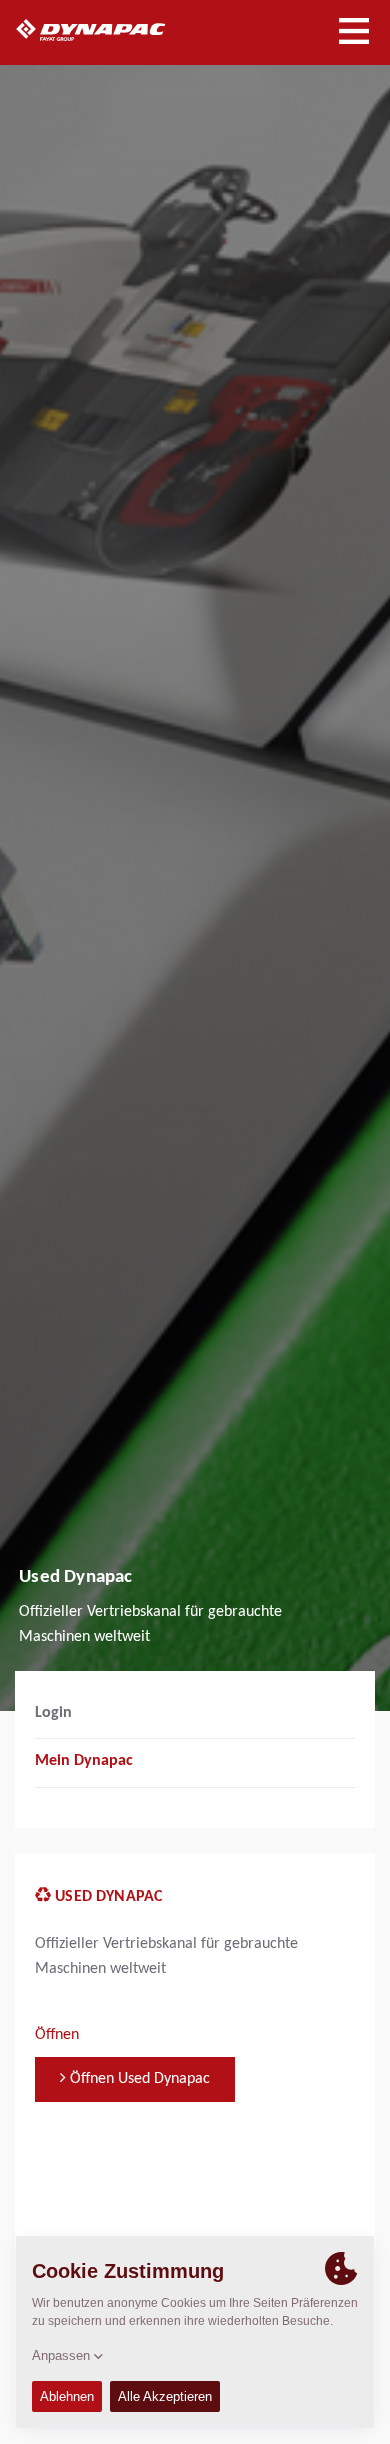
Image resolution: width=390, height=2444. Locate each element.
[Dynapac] (113, 30)
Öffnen (57, 2035)
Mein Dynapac (84, 1761)
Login (53, 1713)
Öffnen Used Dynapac (138, 2079)
